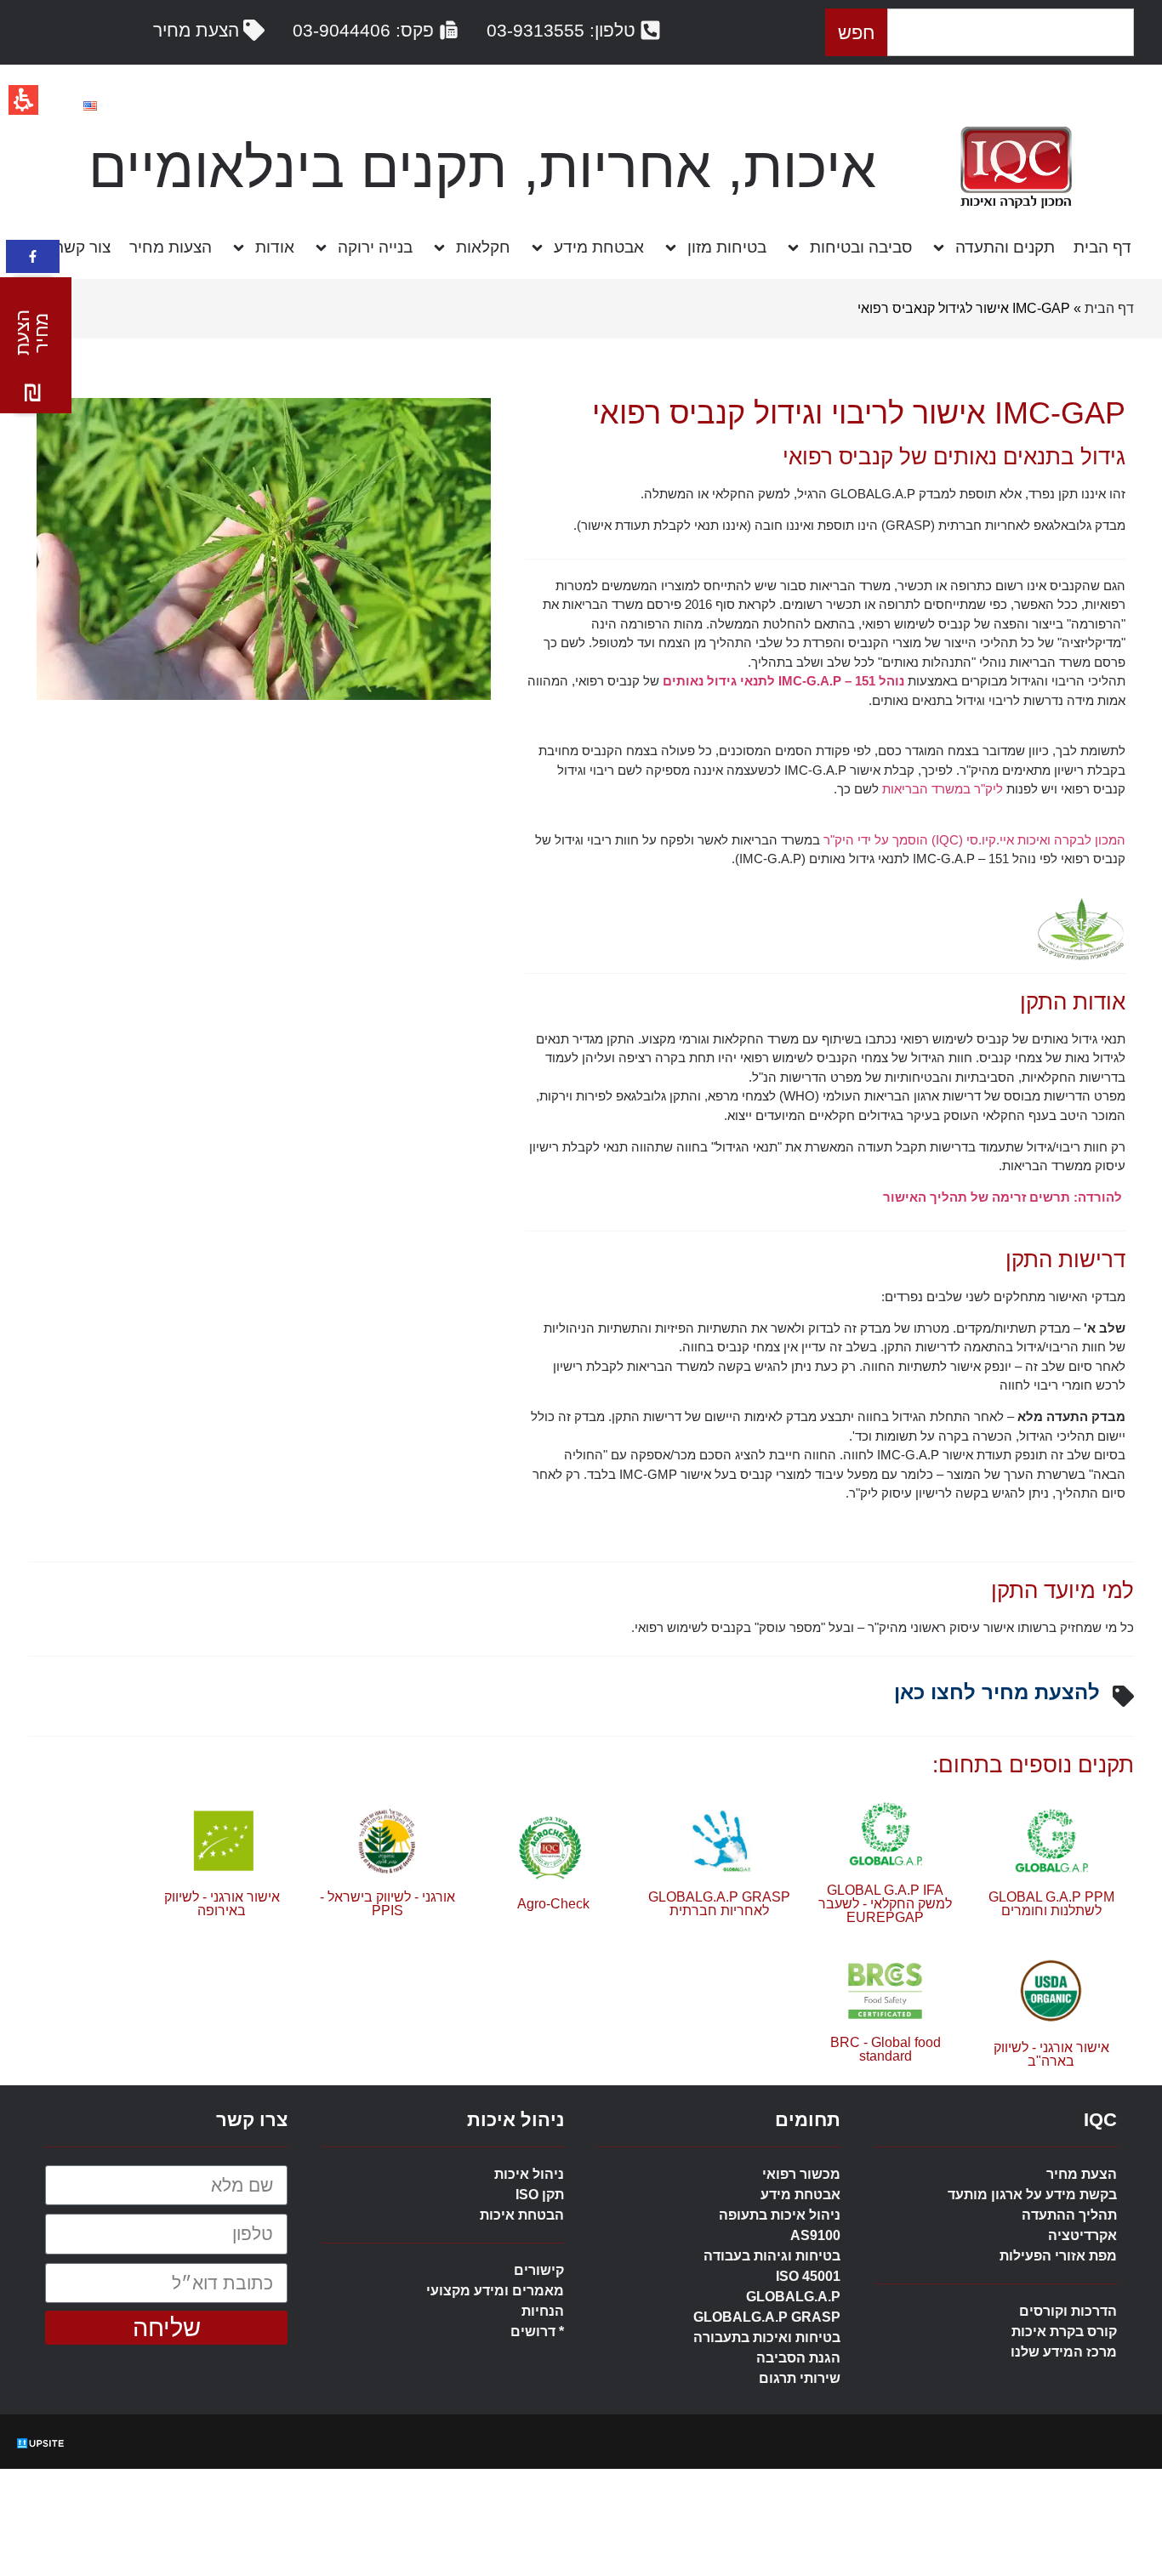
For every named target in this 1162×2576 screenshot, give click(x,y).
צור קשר (83, 247)
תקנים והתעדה (1005, 247)
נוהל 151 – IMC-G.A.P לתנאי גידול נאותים (783, 681)
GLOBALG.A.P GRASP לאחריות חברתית (719, 1904)
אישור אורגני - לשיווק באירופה (222, 1904)
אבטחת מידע (599, 247)
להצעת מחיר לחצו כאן (997, 1692)
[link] (33, 256)
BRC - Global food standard (886, 2049)
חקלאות (483, 247)
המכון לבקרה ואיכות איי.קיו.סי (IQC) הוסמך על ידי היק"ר (974, 840)
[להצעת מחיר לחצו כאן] (1123, 1696)
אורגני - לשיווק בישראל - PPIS (387, 1904)
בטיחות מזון (727, 247)
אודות (275, 247)
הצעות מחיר (171, 247)
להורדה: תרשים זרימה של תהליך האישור (1004, 1197)
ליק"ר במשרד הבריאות (941, 789)
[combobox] (1011, 32)
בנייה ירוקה (375, 247)
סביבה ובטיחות (861, 247)
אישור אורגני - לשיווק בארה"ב (1051, 2054)
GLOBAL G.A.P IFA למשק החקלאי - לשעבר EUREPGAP (885, 1904)
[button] (32, 345)
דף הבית (1102, 247)
